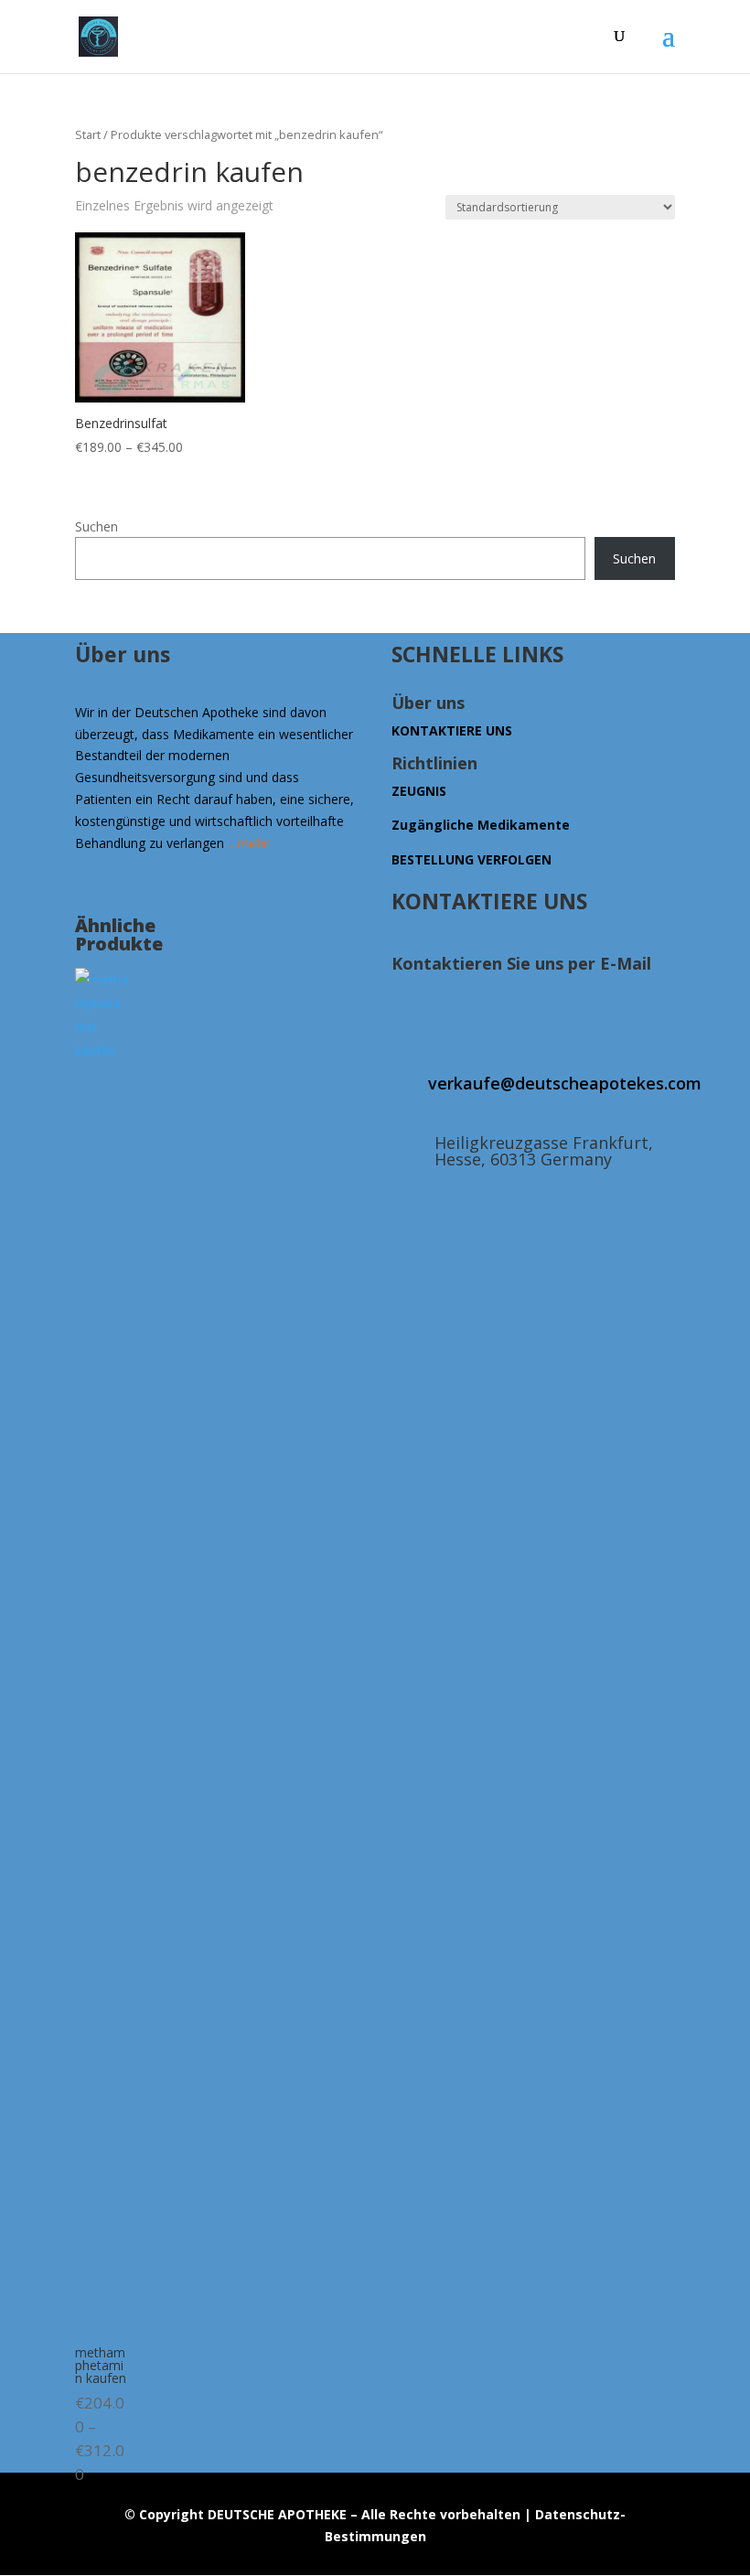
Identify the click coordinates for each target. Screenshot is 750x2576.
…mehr (248, 843)
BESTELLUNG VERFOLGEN (471, 859)
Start (88, 134)
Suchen (96, 526)
